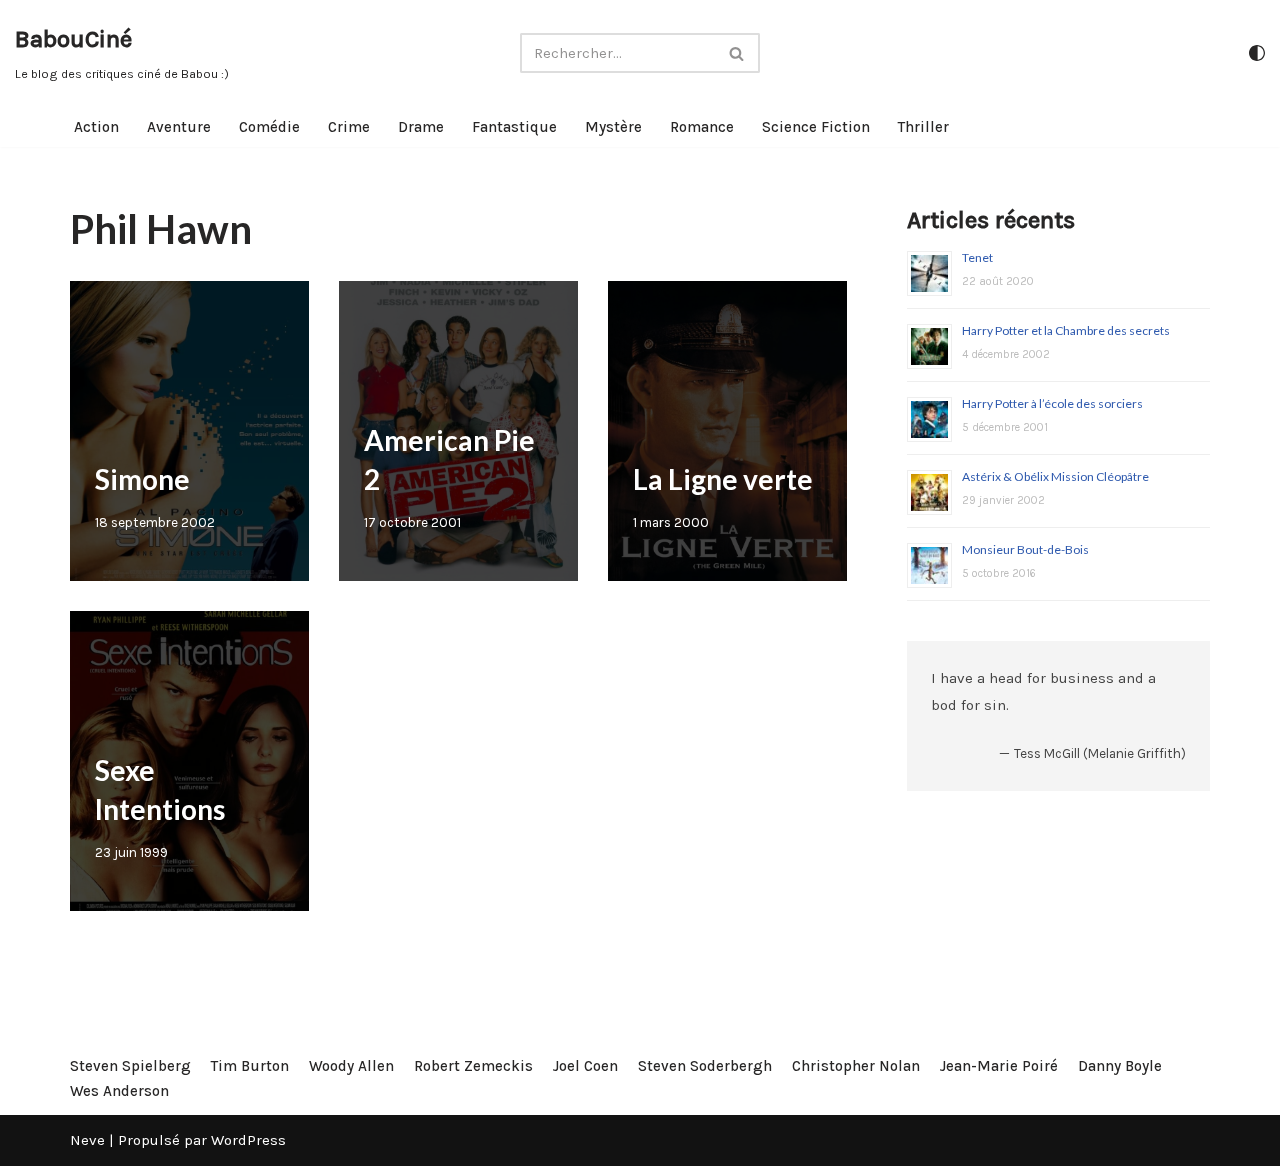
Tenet (977, 257)
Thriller (923, 127)
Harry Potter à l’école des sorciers (1052, 403)
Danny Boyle (1120, 1066)
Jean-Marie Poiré (999, 1066)
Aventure (179, 127)
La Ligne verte (723, 479)
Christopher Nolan (856, 1066)
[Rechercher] (737, 53)
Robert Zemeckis (473, 1066)
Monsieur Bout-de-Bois (1025, 549)
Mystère (613, 127)
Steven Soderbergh (705, 1066)
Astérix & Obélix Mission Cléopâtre (1055, 476)
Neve (87, 1140)
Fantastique (514, 127)
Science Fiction (816, 127)
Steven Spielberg (130, 1066)
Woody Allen (351, 1066)
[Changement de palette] (1257, 53)
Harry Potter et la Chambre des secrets (1066, 330)
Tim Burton (250, 1066)
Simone (142, 479)
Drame (421, 127)
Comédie (269, 127)
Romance (702, 127)
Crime (349, 127)
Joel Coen (585, 1066)
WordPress (248, 1140)
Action (96, 127)
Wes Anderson (119, 1091)
